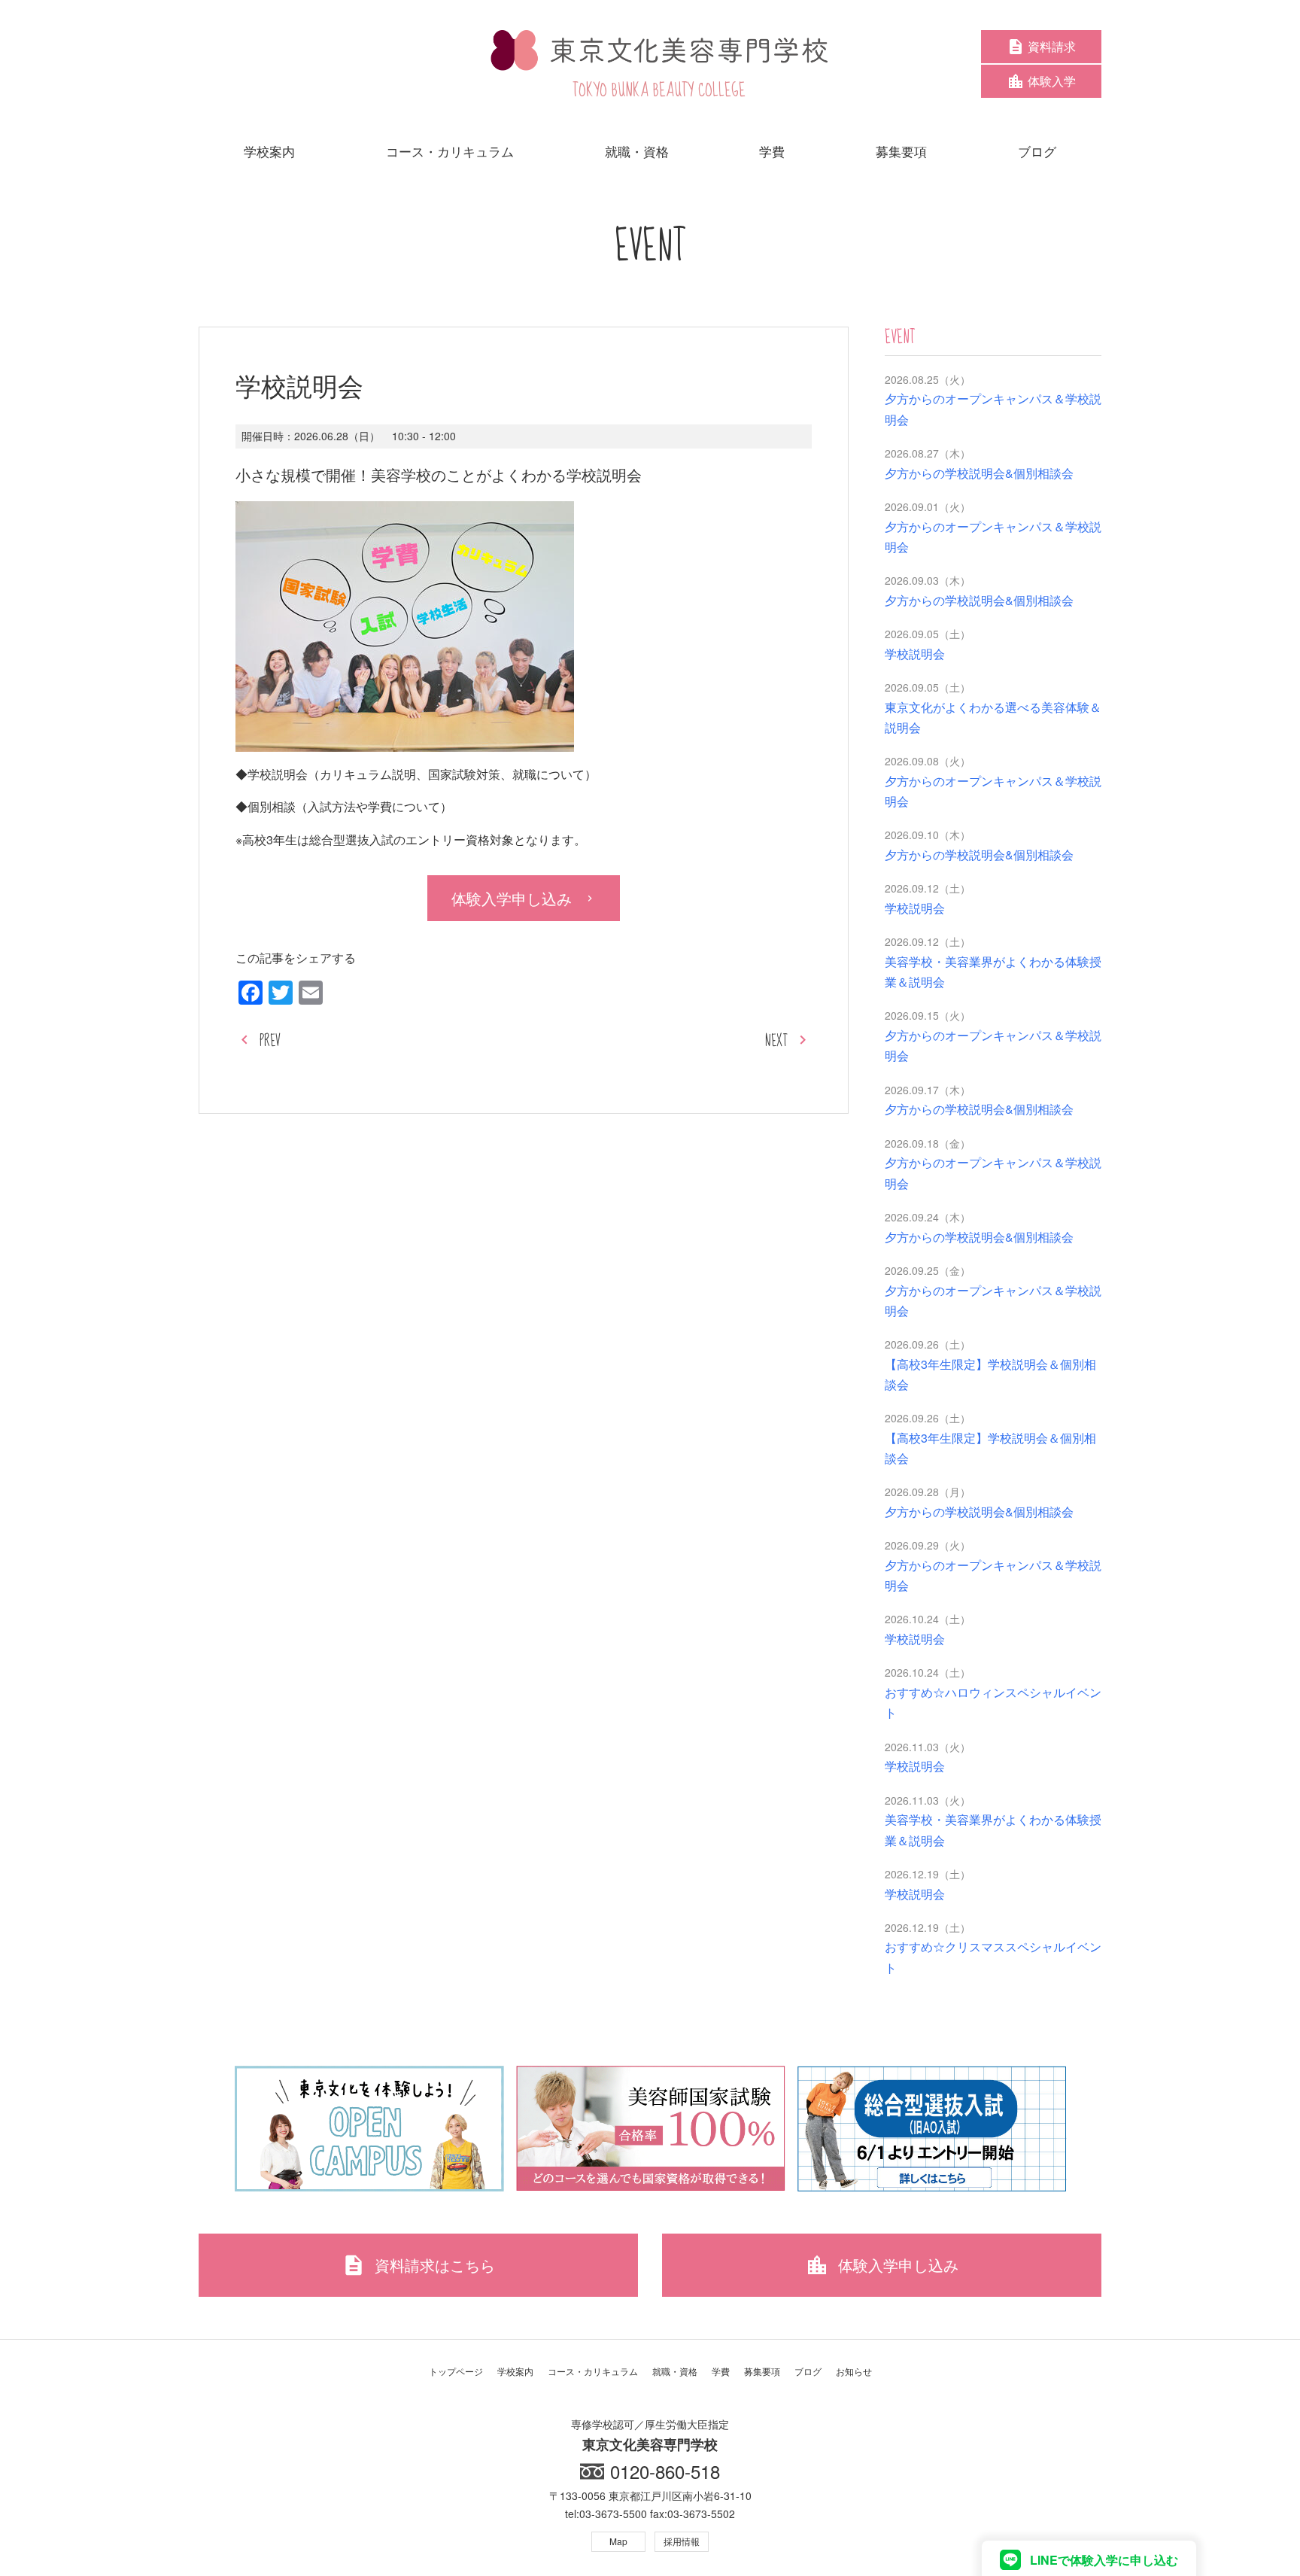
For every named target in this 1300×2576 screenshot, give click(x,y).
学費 (721, 2371)
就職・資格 (675, 2371)
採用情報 (682, 2541)
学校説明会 (915, 654)
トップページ (456, 2371)
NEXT (776, 1041)
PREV (270, 1041)
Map (618, 2541)
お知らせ (854, 2371)
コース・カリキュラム (593, 2371)
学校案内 (515, 2371)
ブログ (808, 2371)
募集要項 (762, 2371)
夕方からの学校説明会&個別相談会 (979, 473)
